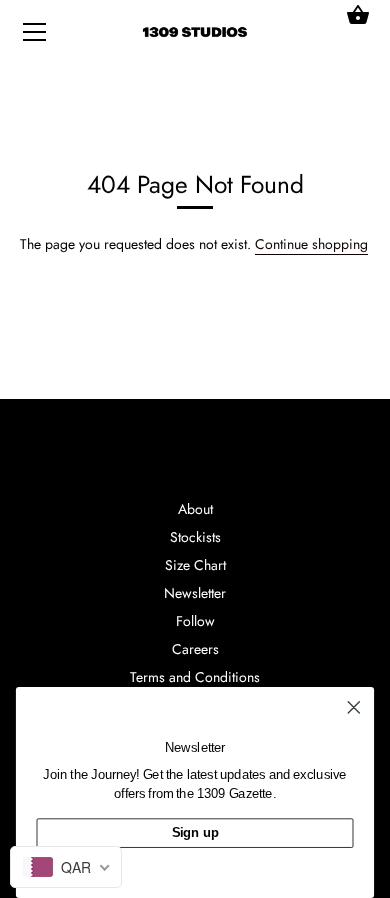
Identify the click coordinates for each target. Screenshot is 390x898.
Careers (195, 649)
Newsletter (195, 593)
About (195, 509)
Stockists (195, 537)
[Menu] (35, 36)
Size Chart (195, 565)
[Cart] (358, 15)
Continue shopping (311, 244)
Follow (195, 621)
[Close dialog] (354, 707)
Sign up (195, 833)
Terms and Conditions (195, 677)
